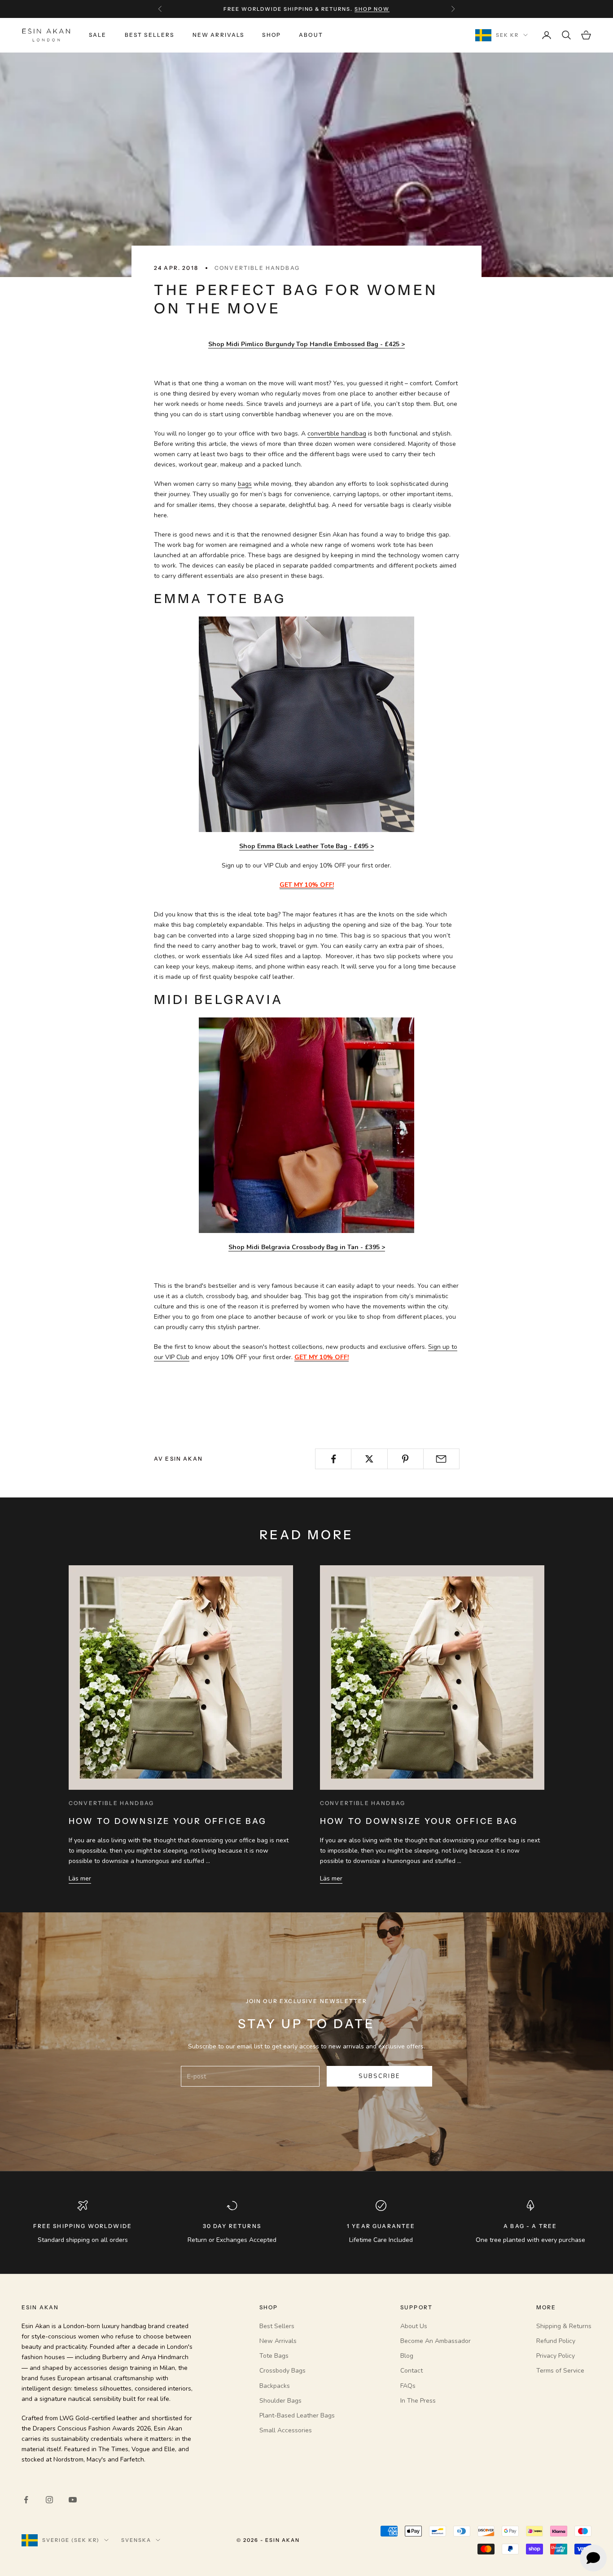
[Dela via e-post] (441, 1459)
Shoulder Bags (280, 2401)
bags (245, 484)
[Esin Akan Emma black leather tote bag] (306, 724)
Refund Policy (556, 2341)
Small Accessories (286, 2430)
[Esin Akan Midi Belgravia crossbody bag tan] (306, 1125)
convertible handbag (337, 434)
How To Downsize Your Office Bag (168, 1821)
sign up (361, 9)
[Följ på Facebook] (26, 2500)
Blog (407, 2356)
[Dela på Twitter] (369, 1459)
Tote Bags (274, 2356)
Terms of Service (560, 2371)
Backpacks (275, 2386)
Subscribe (379, 2076)
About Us (414, 2326)
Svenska (136, 2540)
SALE (98, 35)
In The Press (418, 2401)
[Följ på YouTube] (73, 2500)
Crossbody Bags (282, 2371)
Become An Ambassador (436, 2341)
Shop (271, 35)
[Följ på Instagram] (49, 2500)
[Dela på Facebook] (333, 1459)
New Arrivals (219, 35)
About (311, 35)
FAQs (408, 2386)
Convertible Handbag (257, 268)
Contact (412, 2371)
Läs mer (80, 1878)
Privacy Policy (556, 2356)
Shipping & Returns (564, 2326)
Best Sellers (150, 35)
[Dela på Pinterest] (405, 1459)
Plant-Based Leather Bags (297, 2415)
